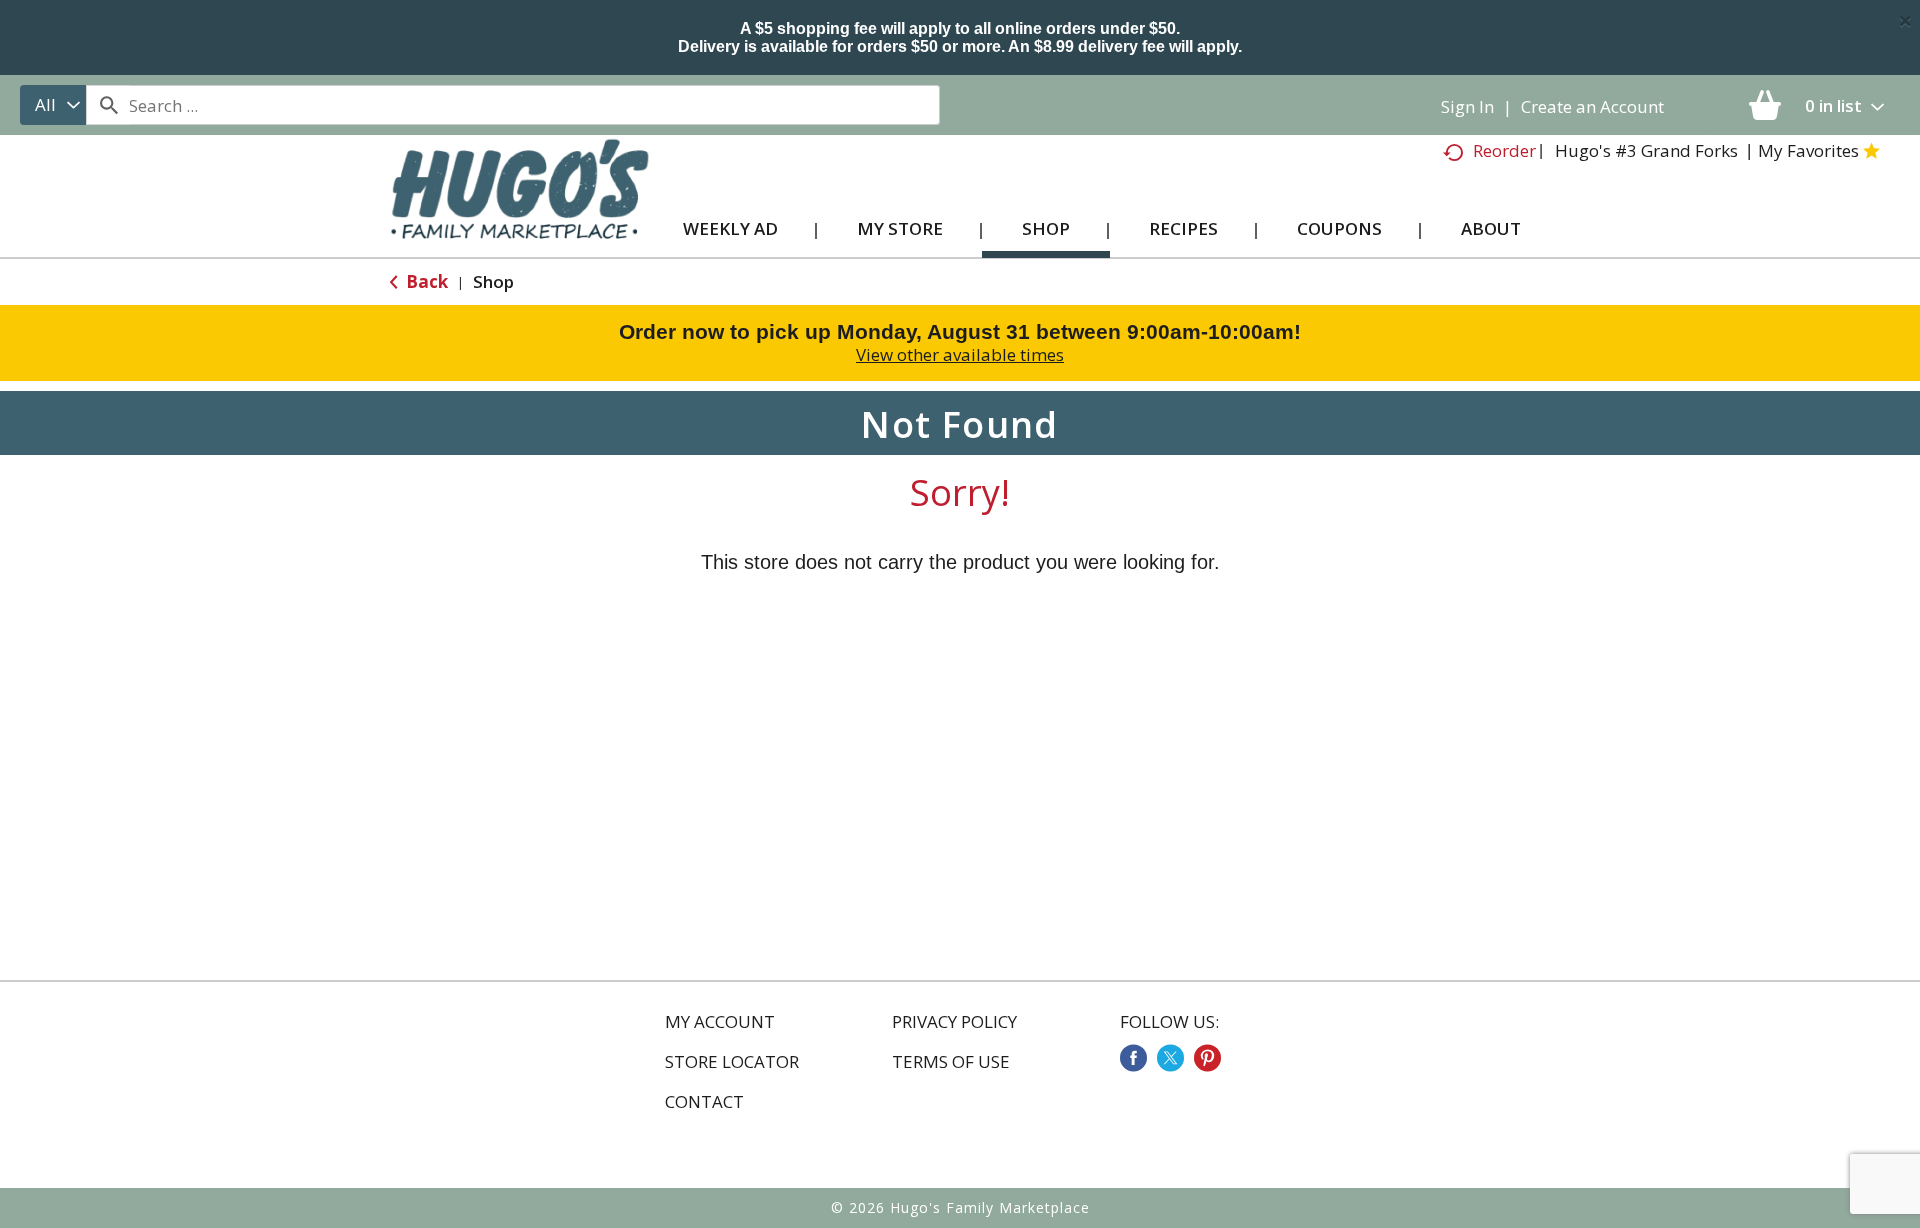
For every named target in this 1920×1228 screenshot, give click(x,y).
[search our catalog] (108, 105)
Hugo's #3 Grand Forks (1646, 150)
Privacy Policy (954, 1022)
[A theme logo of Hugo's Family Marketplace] (519, 208)
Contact (704, 1102)
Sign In (1467, 106)
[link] (1133, 1058)
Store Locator (732, 1062)
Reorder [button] (1504, 150)
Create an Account (1592, 106)
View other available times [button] (960, 354)
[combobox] (53, 105)
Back (425, 281)
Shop (493, 281)
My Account (720, 1022)
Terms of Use (951, 1062)
